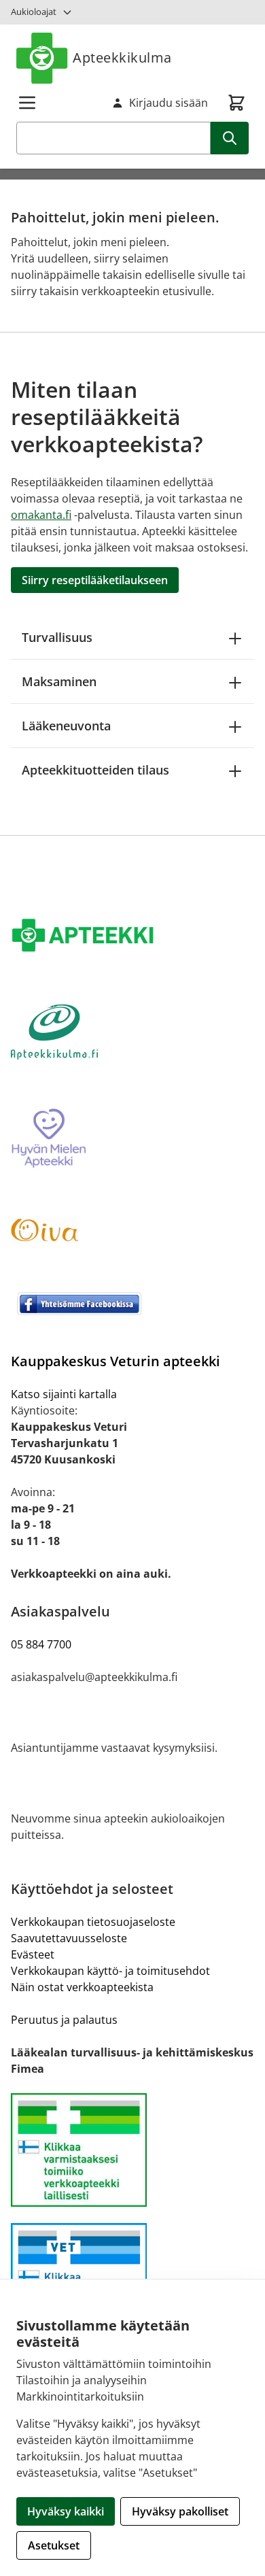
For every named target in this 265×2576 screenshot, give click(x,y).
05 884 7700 (41, 1644)
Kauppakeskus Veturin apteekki (116, 1361)
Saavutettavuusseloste (69, 1938)
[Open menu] (27, 103)
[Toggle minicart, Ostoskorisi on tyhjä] (236, 103)
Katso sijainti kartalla (64, 1394)
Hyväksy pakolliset (180, 2511)
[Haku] (230, 138)
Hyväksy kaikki (66, 2511)
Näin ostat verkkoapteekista (82, 1987)
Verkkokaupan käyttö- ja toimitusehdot (110, 1971)
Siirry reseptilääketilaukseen (95, 580)
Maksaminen (59, 681)
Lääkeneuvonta (66, 726)
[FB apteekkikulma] (132, 1304)
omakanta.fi (41, 515)
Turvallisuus (57, 637)
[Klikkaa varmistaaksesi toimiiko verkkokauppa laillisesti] (132, 2150)
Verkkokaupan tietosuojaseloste (93, 1922)
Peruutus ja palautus (64, 2020)
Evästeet (33, 1954)
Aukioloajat (34, 12)
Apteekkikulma (122, 57)
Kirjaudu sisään (169, 103)
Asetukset (54, 2545)
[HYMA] (132, 1139)
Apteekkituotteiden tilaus (95, 770)
